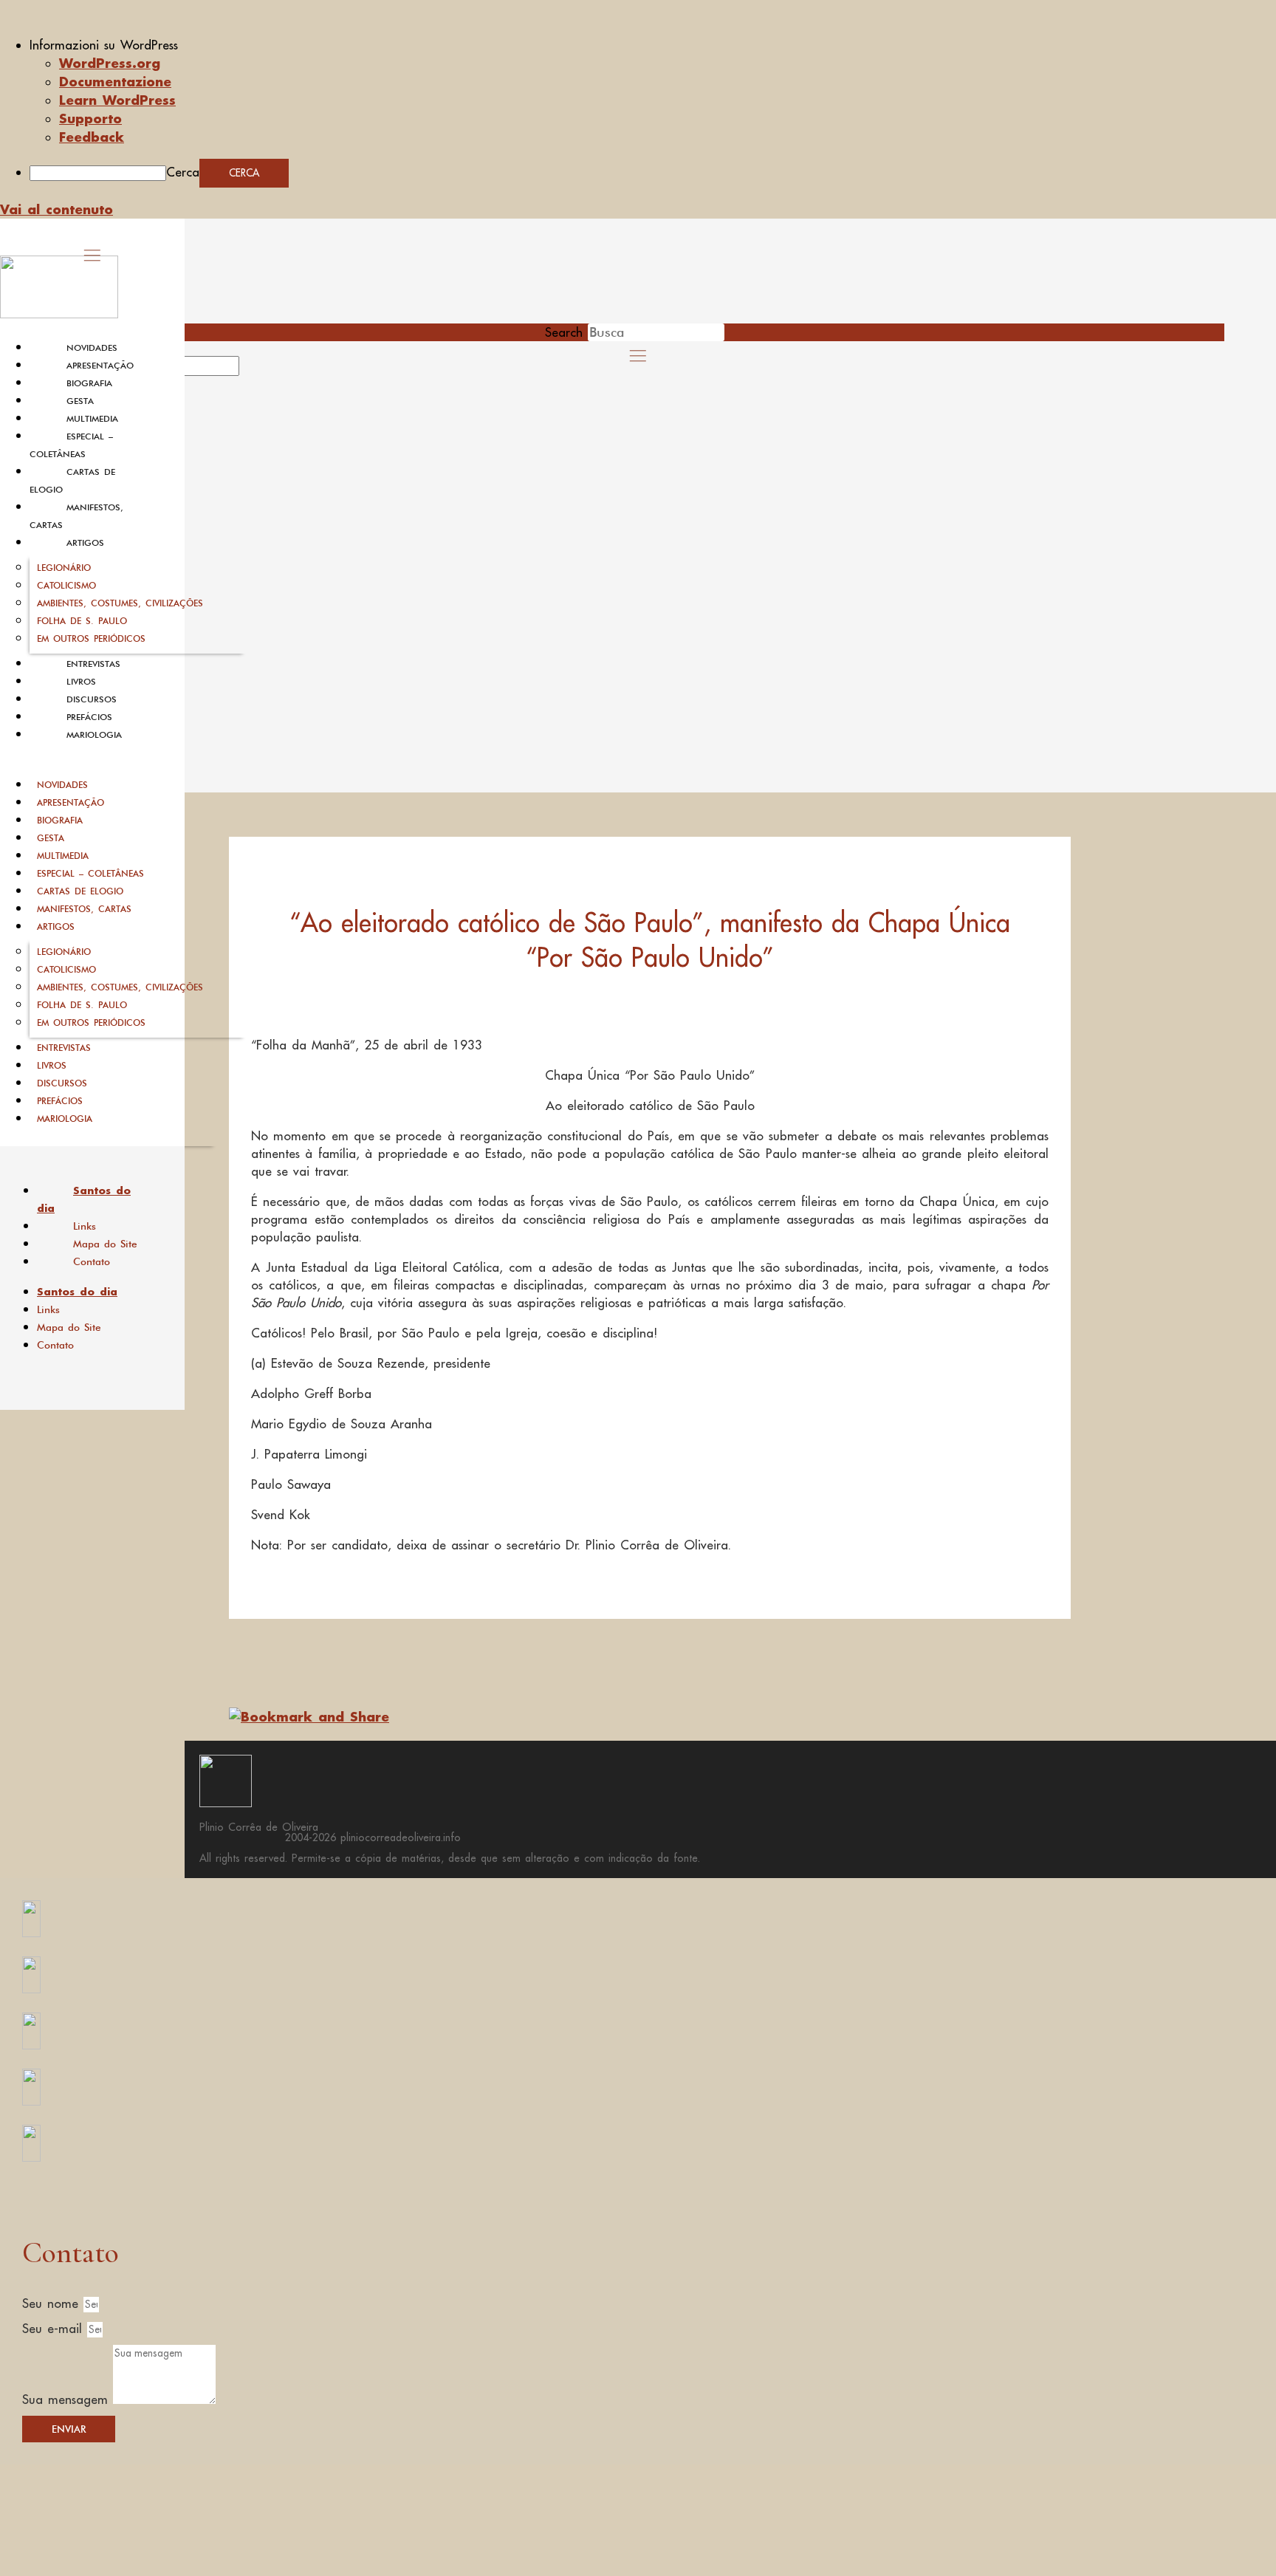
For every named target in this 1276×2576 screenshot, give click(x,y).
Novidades (92, 348)
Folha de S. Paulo (82, 621)
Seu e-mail (55, 2329)
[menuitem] (653, 45)
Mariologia (94, 735)
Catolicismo (66, 585)
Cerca (183, 172)
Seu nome (53, 2303)
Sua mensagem (68, 2399)
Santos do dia (84, 1199)
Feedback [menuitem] (92, 137)
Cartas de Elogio (80, 891)
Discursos (92, 699)
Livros (81, 682)
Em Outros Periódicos (91, 638)
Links (85, 1226)
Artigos (85, 543)
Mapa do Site (105, 1244)
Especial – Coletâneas (90, 873)
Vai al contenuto (56, 209)
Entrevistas (93, 664)
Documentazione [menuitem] (115, 81)
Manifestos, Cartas (84, 909)
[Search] (256, 371)
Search (564, 332)
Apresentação (100, 366)
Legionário (64, 568)
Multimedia (92, 419)
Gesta (80, 401)
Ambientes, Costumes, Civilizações (120, 603)
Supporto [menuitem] (90, 118)
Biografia (89, 383)
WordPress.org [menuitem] (110, 63)
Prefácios (89, 717)
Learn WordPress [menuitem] (117, 100)
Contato (92, 1261)
